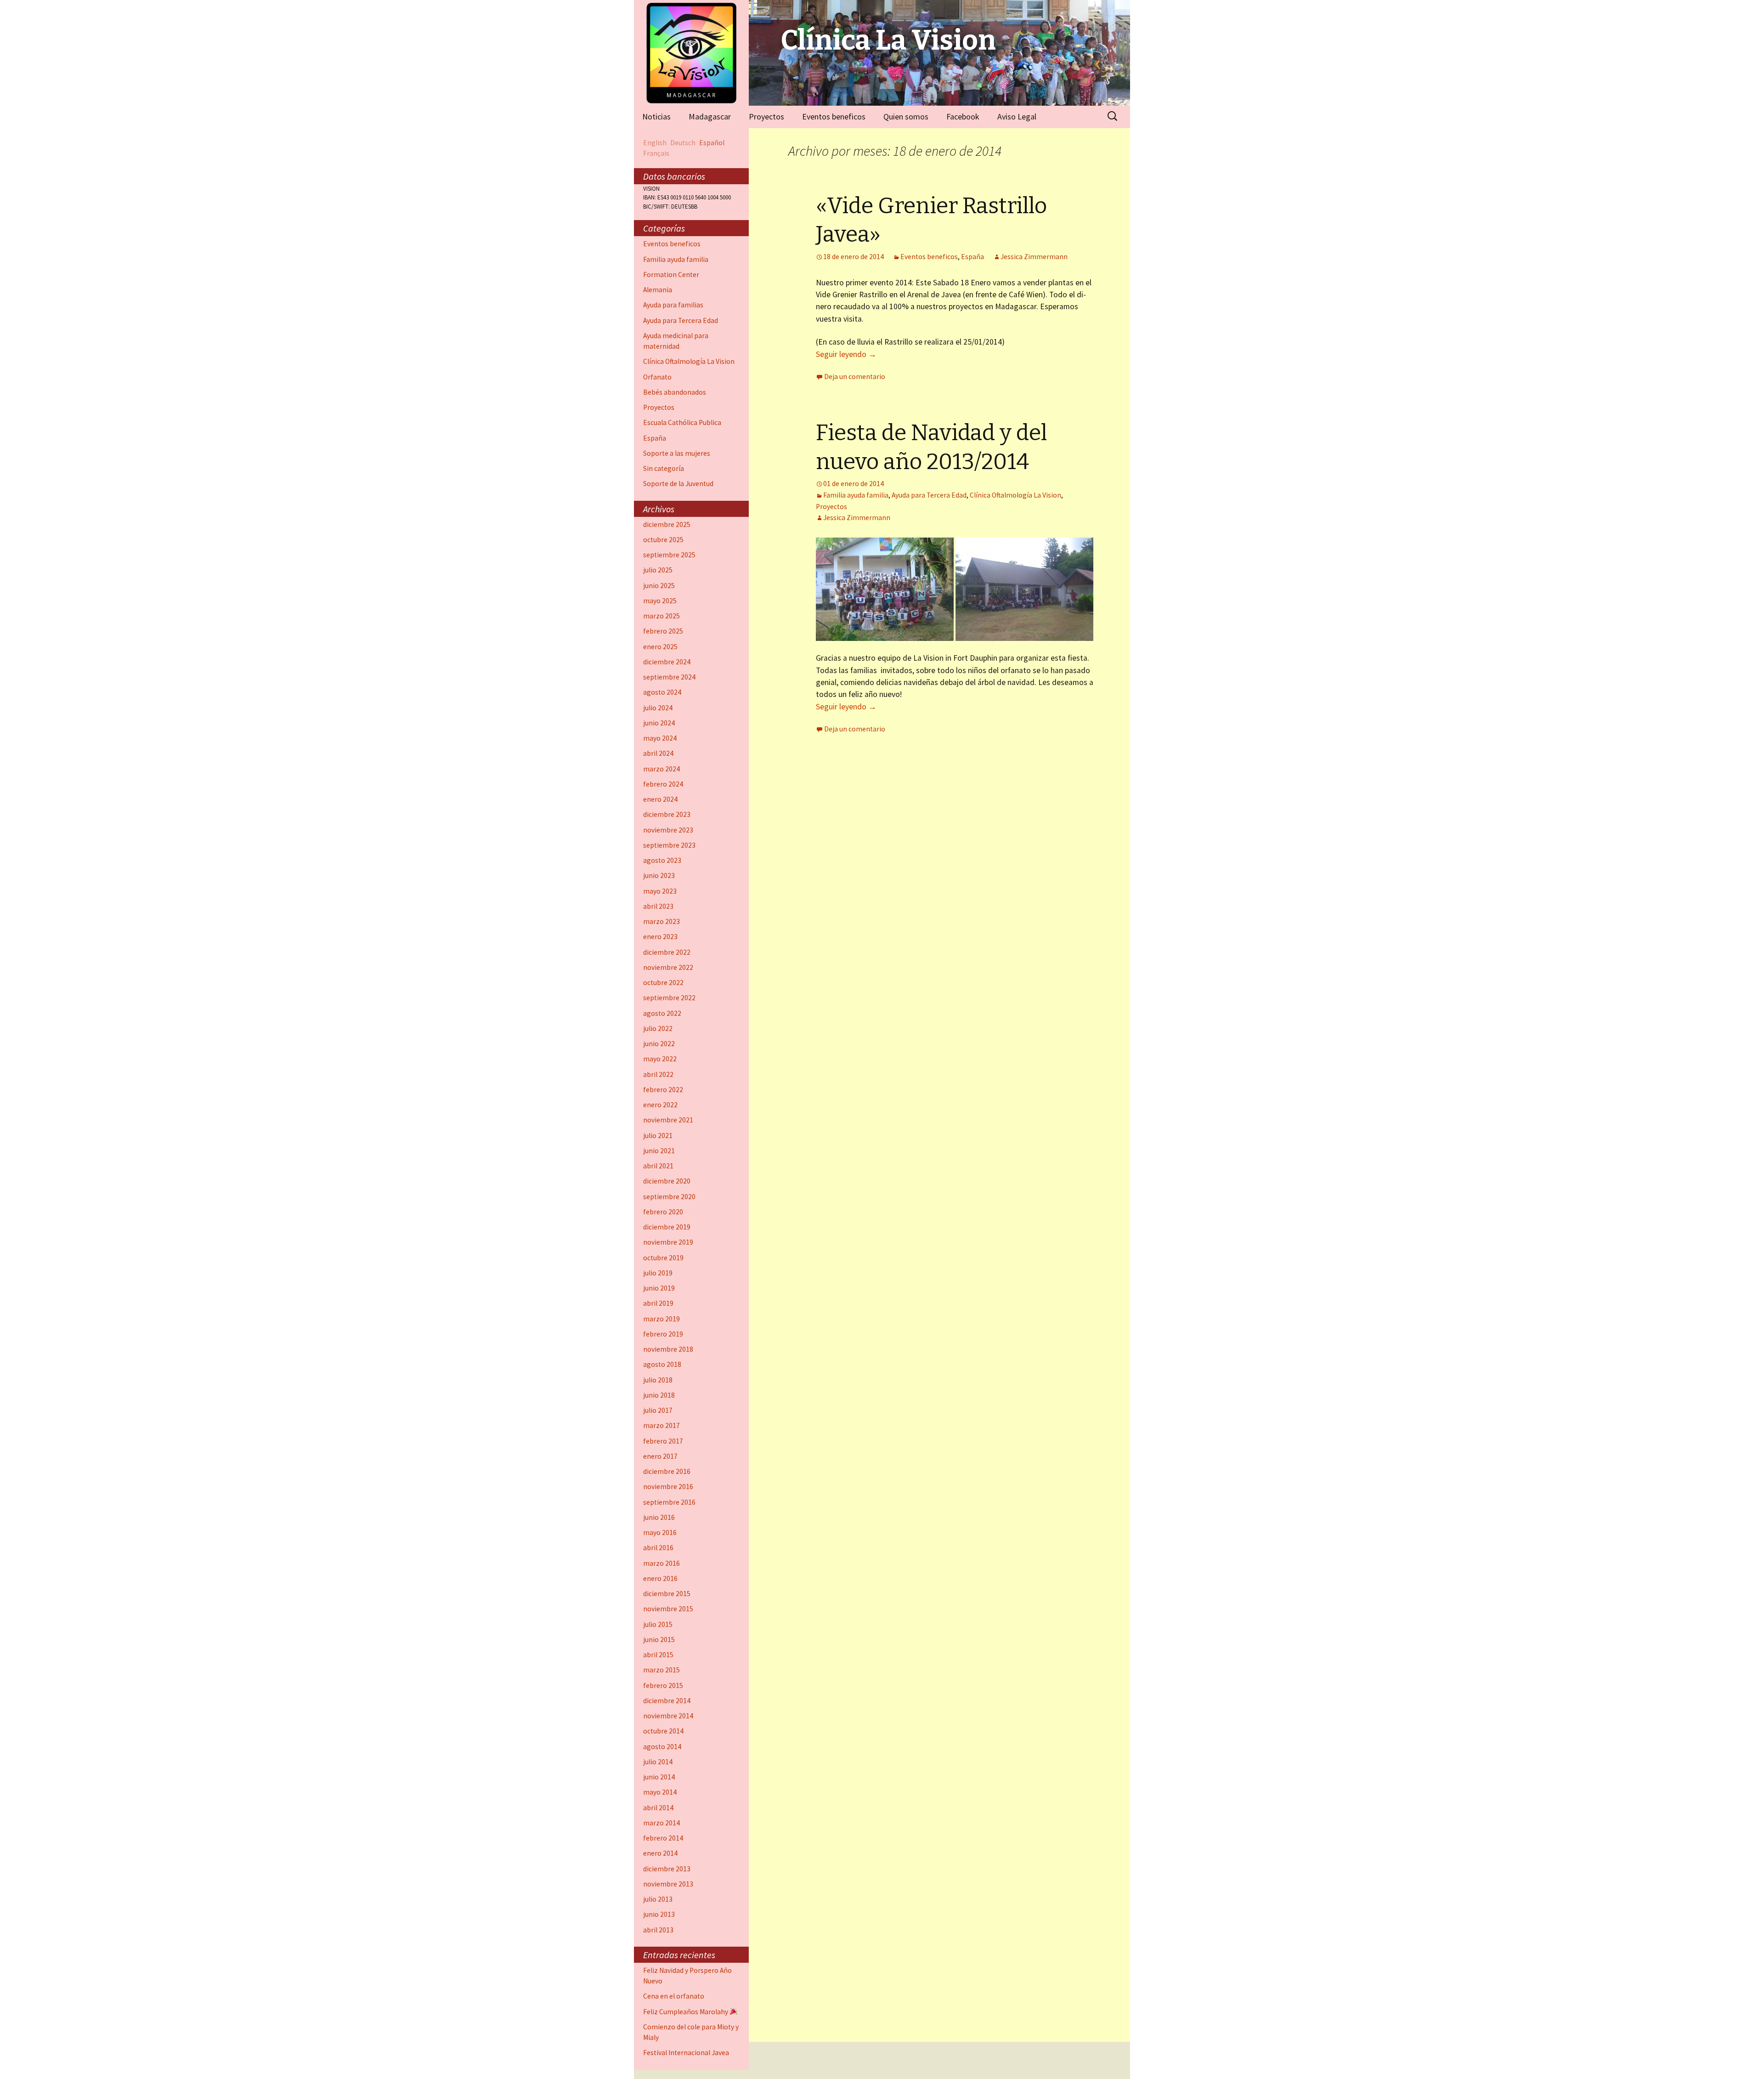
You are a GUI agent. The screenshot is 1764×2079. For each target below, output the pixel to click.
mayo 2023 (660, 891)
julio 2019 (658, 1273)
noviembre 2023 (668, 830)
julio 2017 (658, 1410)
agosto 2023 (662, 860)
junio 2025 (659, 586)
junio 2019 (659, 1288)
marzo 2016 (661, 1563)
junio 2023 (659, 875)
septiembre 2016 (669, 1502)
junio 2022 (659, 1044)
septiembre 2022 (669, 998)
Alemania (658, 290)
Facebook (963, 116)
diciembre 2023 (667, 814)
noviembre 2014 (668, 1716)
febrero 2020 (663, 1212)
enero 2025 (660, 647)
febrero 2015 (663, 1685)
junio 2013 (659, 1914)
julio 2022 (658, 1028)
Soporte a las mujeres (677, 453)
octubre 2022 (663, 983)
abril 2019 (658, 1303)
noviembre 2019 (668, 1242)
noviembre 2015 (668, 1609)
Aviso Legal (1017, 116)
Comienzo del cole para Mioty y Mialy (691, 2032)
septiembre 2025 (669, 555)
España (972, 257)
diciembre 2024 (667, 662)
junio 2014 (659, 1777)
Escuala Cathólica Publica (682, 422)
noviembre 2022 (668, 967)
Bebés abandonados (675, 392)
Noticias (656, 116)
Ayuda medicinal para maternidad (676, 341)
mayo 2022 (660, 1059)
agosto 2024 (662, 692)
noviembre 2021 (668, 1120)
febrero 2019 (663, 1334)
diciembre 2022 (667, 952)
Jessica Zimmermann (1034, 257)
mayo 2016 (660, 1532)
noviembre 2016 (668, 1487)
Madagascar (710, 116)
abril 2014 (658, 1808)
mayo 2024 (660, 738)
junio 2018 (659, 1395)
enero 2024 (660, 799)
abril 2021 (658, 1166)
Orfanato (657, 377)
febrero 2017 (663, 1441)
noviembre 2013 (668, 1884)
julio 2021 (658, 1136)
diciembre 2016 (667, 1471)
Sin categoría (664, 468)
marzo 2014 (661, 1823)
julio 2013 (658, 1899)
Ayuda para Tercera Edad (929, 495)
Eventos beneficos (834, 116)
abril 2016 (658, 1548)
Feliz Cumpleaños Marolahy (686, 2012)
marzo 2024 (661, 769)
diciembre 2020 (667, 1181)
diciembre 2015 (667, 1594)
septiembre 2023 (669, 845)
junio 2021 (659, 1151)
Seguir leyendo (846, 354)
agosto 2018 (662, 1364)
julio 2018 (658, 1380)
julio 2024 (658, 708)
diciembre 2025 (667, 524)
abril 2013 (658, 1930)
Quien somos (906, 116)
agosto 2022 (662, 1013)
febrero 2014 (663, 1838)
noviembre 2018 (668, 1349)
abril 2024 (658, 753)
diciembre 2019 (667, 1227)
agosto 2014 (662, 1747)
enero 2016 (660, 1578)
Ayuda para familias (673, 305)
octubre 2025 (663, 540)
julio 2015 (658, 1624)
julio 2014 (658, 1762)
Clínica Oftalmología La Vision (1015, 495)
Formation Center (671, 275)
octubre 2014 (663, 1731)
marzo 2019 (661, 1319)
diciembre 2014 (667, 1701)
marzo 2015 (661, 1670)
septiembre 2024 (669, 677)
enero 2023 (660, 937)
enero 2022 (660, 1105)
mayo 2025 (660, 601)
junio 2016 (659, 1517)
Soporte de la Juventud (678, 484)
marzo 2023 (661, 921)
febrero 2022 (663, 1090)
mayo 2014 (660, 1792)
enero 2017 (660, 1456)
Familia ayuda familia (856, 495)
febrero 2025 (663, 631)
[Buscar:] (1113, 116)
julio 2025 (658, 570)
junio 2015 (659, 1640)
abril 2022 (658, 1074)
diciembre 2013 (667, 1869)
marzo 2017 (661, 1425)
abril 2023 (658, 906)
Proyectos (766, 116)
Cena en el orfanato (674, 1996)
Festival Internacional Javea (686, 2053)
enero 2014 (660, 1853)
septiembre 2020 (669, 1197)
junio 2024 (659, 723)
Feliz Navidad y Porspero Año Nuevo (687, 1976)
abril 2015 (658, 1655)
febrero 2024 (663, 784)
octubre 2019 (663, 1258)
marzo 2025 (661, 616)
